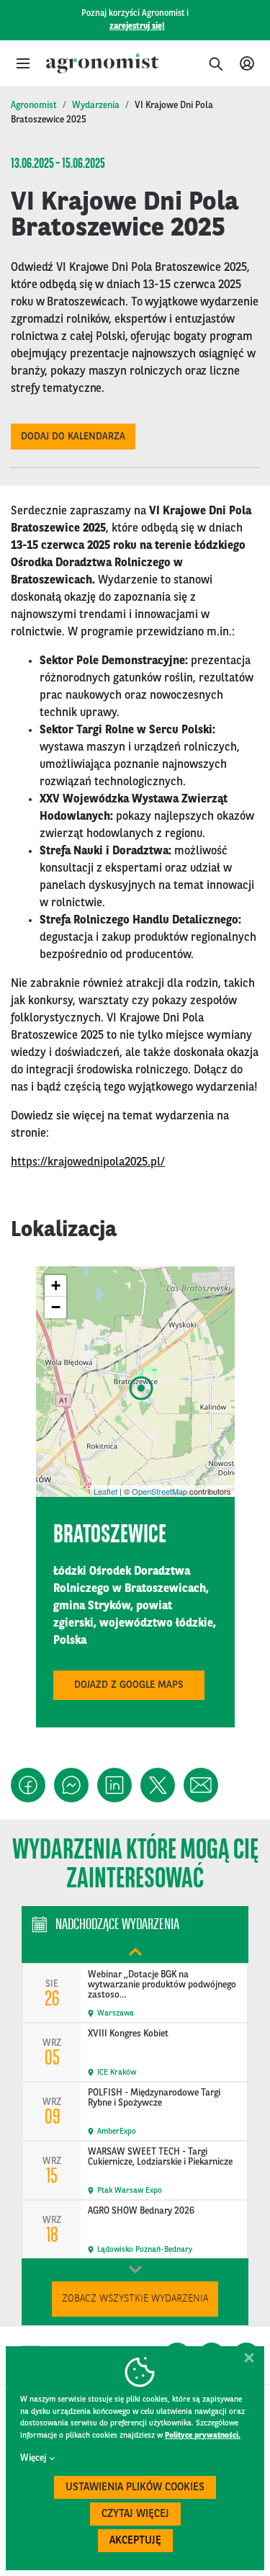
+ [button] (56, 1285)
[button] (23, 63)
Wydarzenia (96, 106)
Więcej (33, 2458)
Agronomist (34, 106)
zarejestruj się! (137, 27)
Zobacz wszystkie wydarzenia (135, 2299)
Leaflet (105, 1491)
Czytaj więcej (135, 2514)
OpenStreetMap (159, 1491)
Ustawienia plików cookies (135, 2488)
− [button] (56, 1307)
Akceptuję (135, 2541)
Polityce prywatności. (203, 2436)
